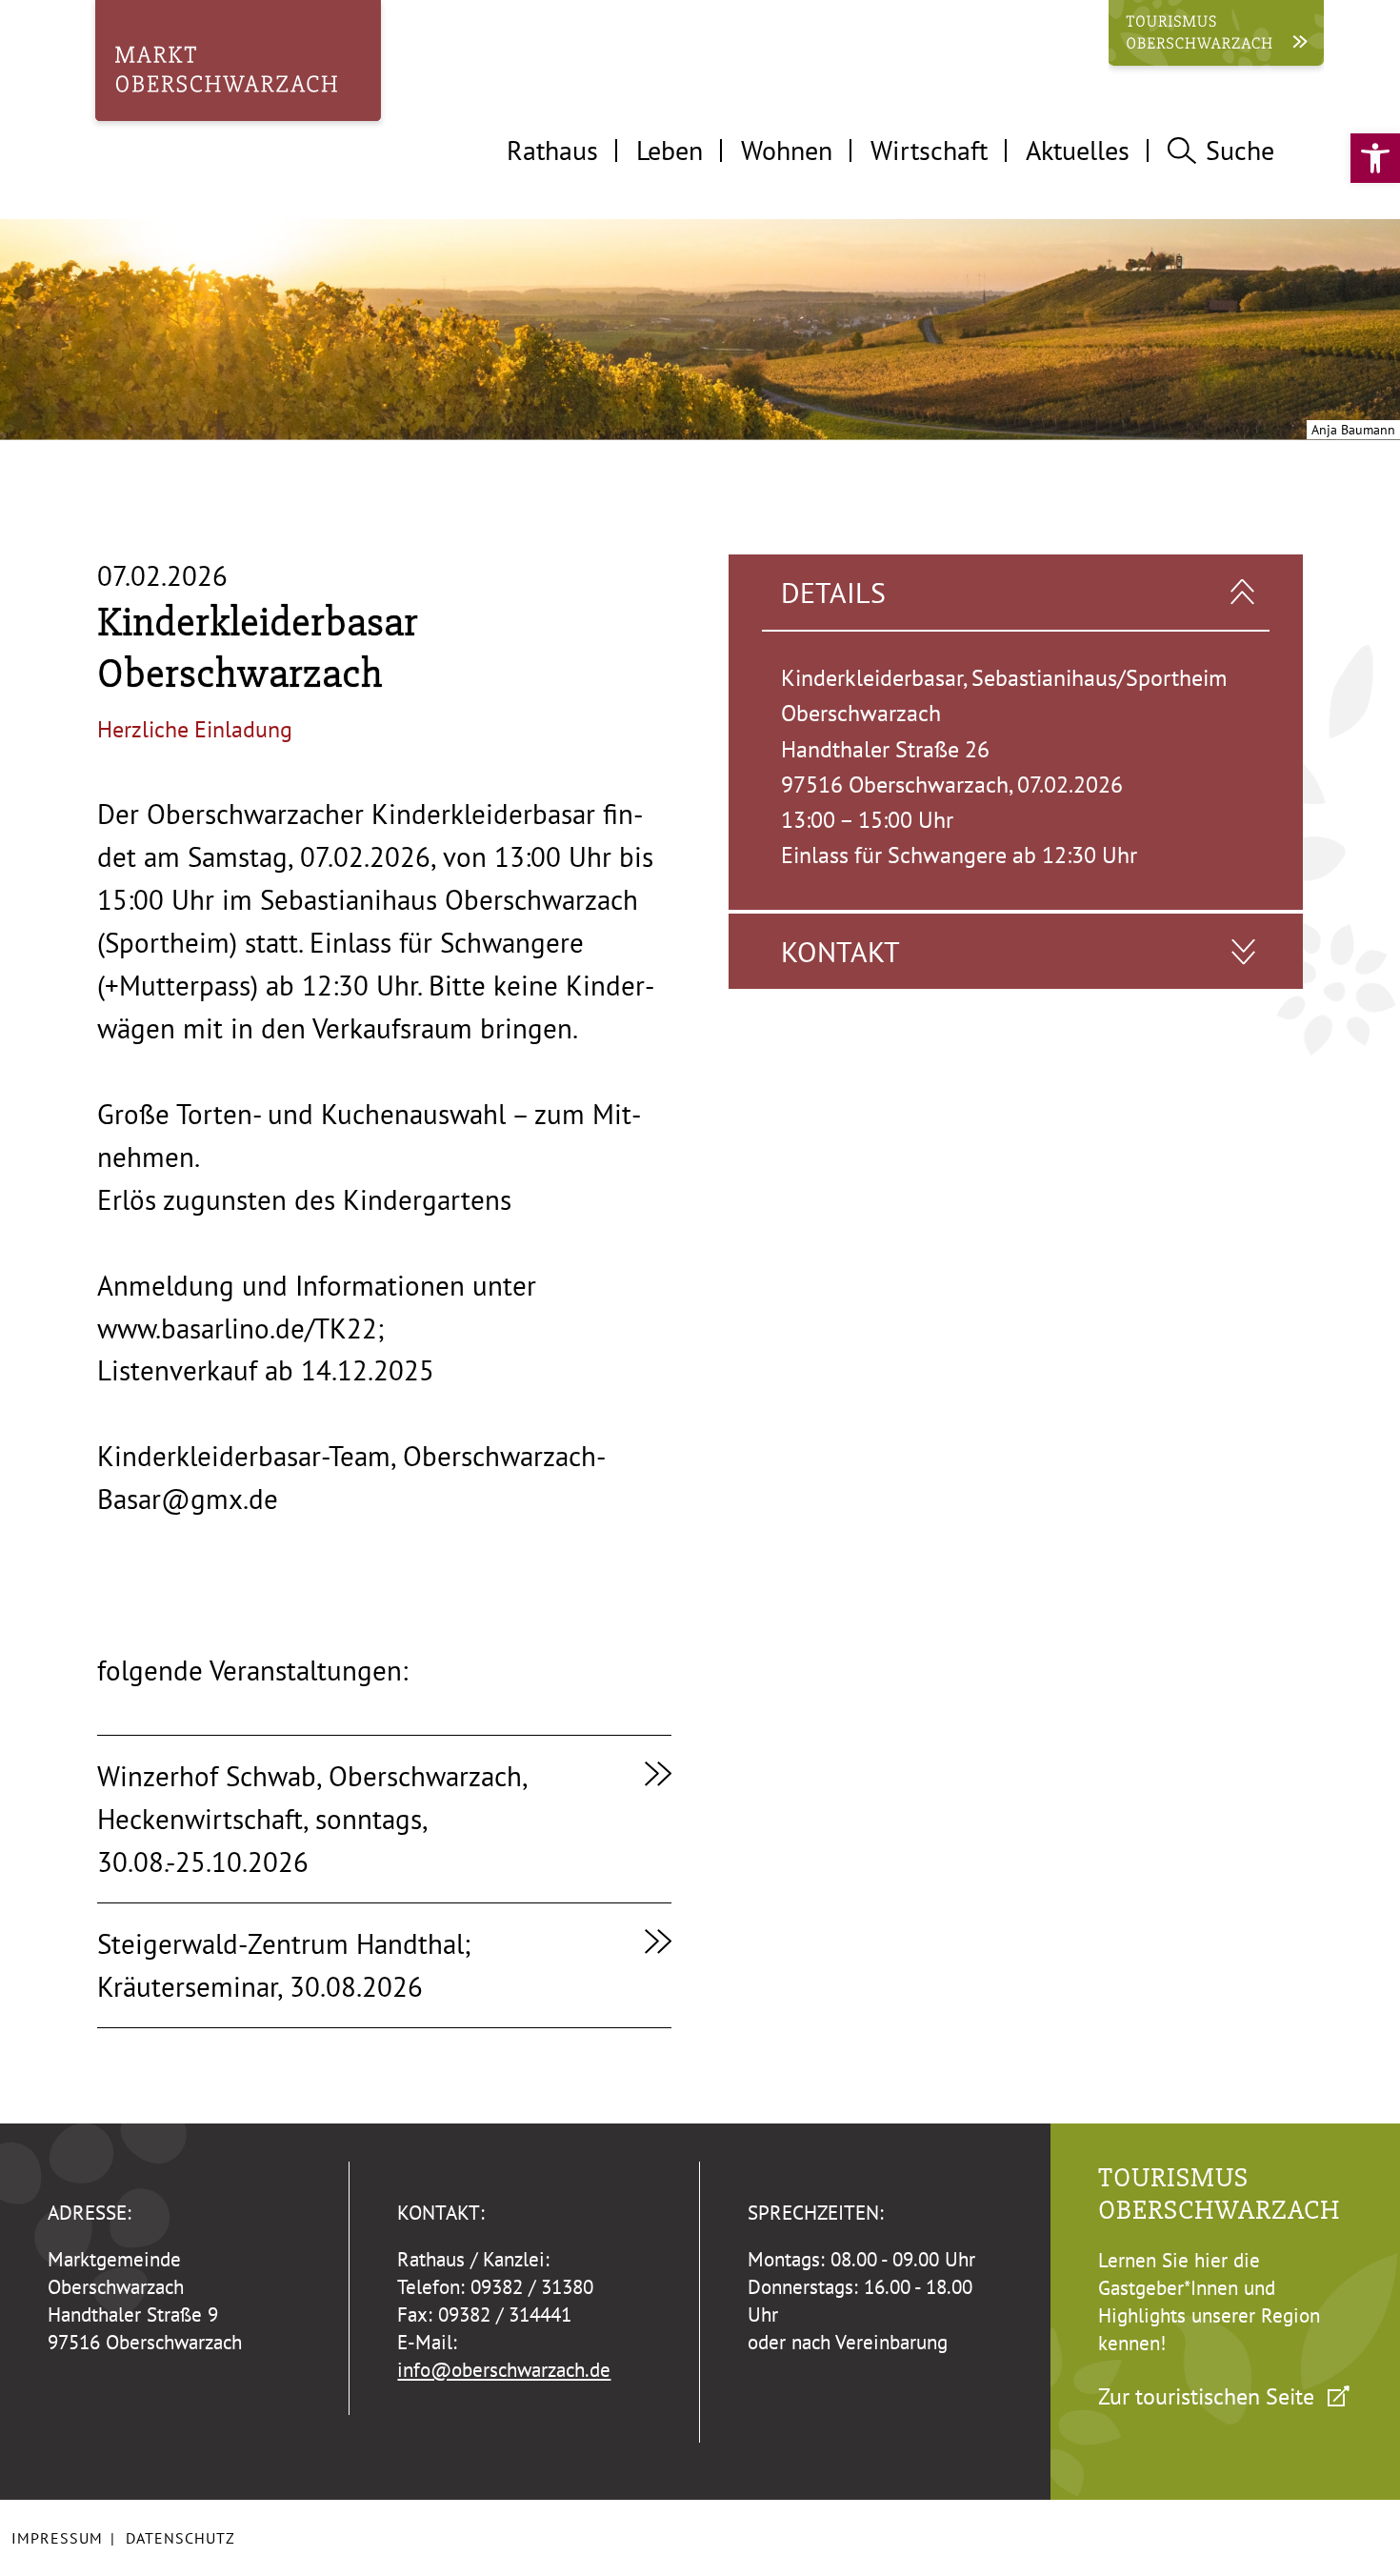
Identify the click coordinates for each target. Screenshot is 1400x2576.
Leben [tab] (670, 150)
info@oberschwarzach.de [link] (504, 2370)
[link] (1375, 158)
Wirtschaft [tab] (929, 150)
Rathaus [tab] (552, 150)
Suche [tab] (1240, 150)
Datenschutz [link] (180, 2538)
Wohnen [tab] (787, 150)
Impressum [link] (57, 2538)
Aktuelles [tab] (1078, 150)
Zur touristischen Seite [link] (1206, 2396)
